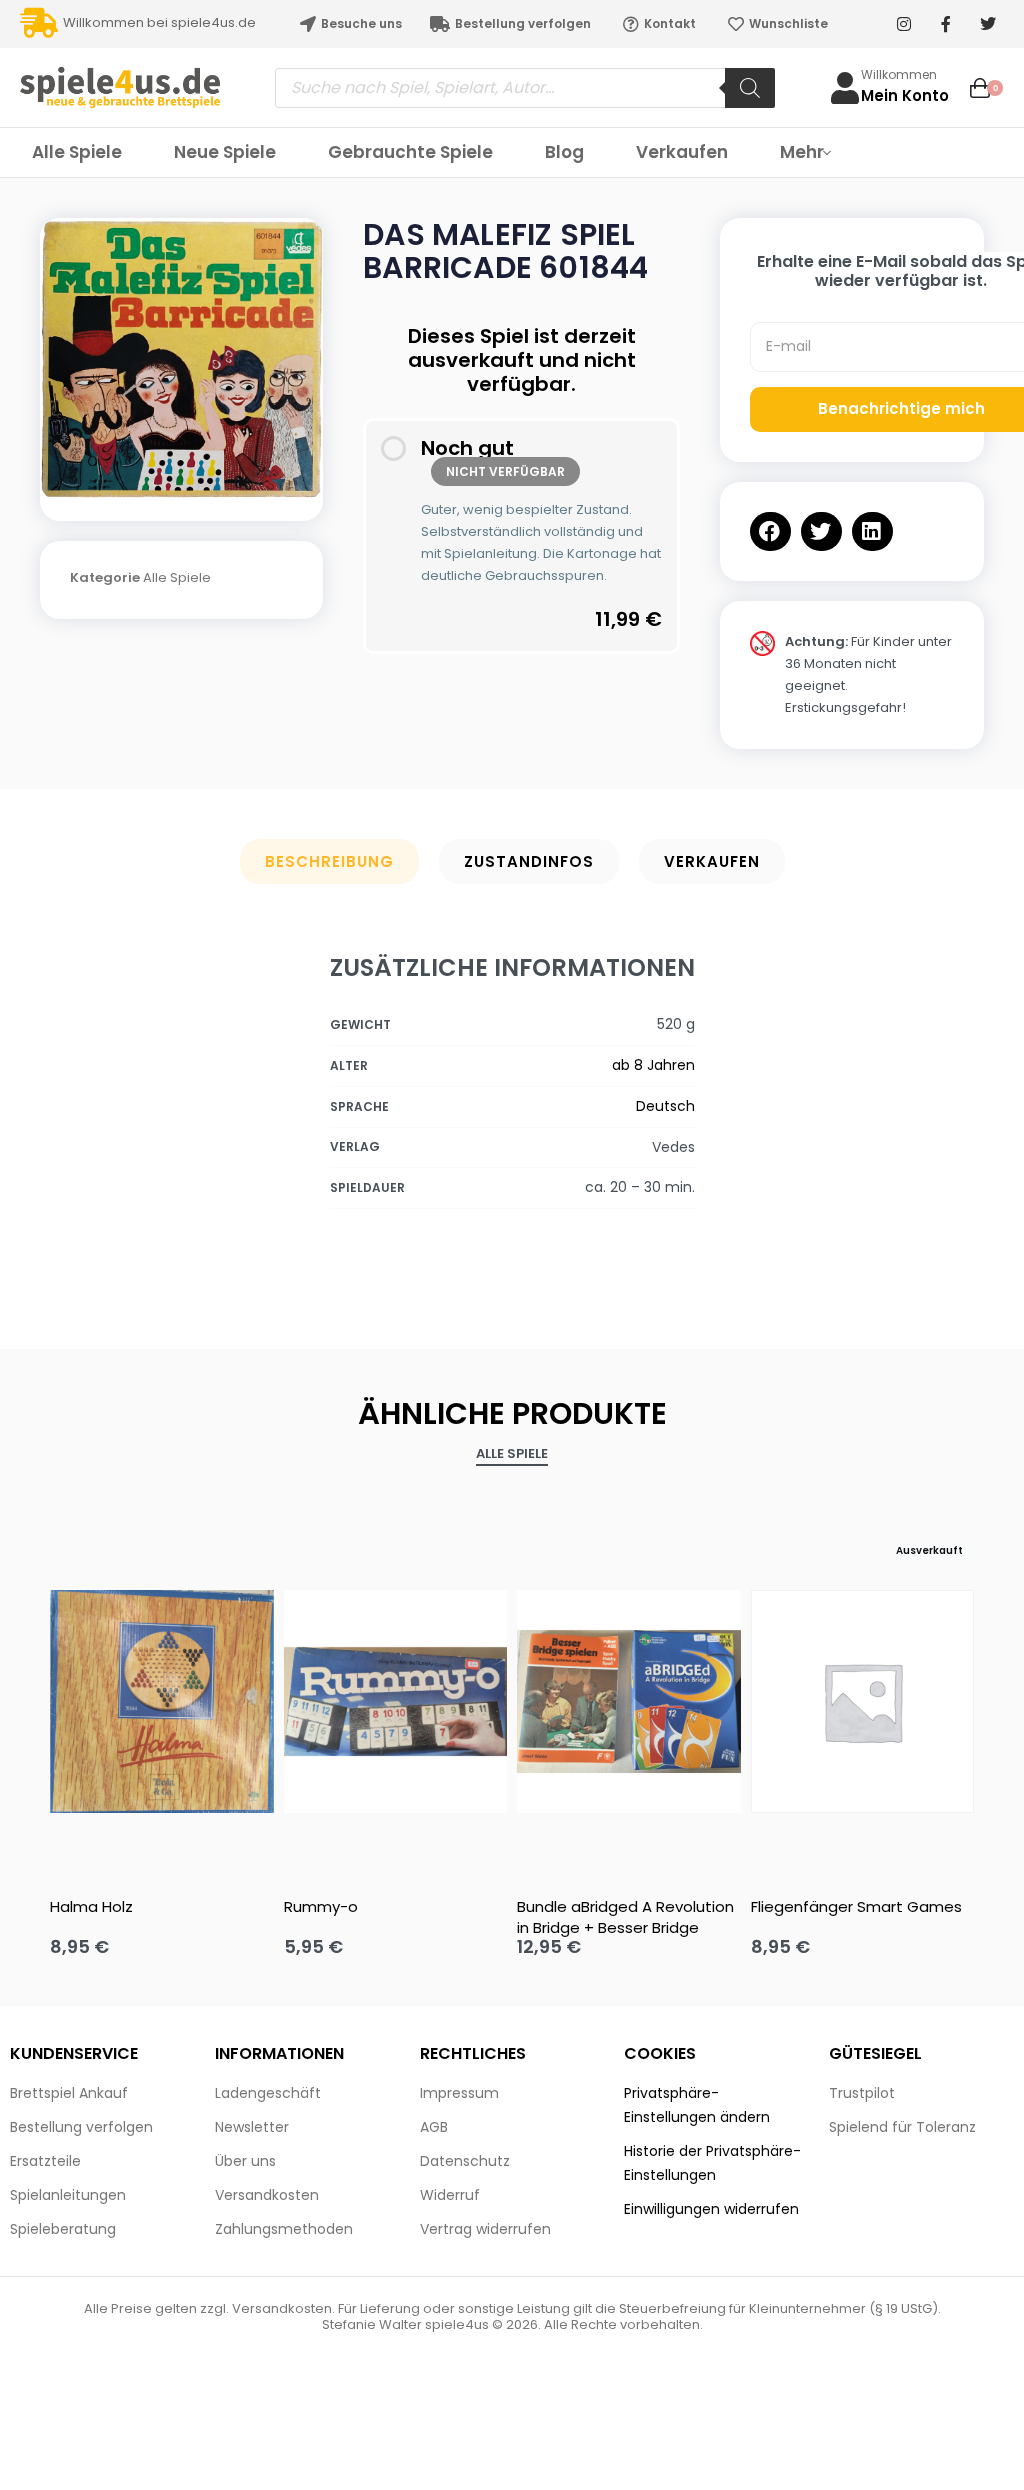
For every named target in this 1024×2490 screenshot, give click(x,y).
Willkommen (899, 74)
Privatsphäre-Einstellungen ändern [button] (697, 2105)
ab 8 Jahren (653, 1065)
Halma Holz (91, 1906)
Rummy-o (321, 1906)
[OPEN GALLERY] (181, 359)
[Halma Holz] (162, 1702)
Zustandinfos (529, 861)
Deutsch (665, 1106)
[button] (770, 531)
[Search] (750, 88)
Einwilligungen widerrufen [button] (711, 2209)
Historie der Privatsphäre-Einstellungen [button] (712, 2163)
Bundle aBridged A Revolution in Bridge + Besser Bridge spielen (625, 1917)
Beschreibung (329, 861)
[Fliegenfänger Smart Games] (863, 1702)
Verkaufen (712, 861)
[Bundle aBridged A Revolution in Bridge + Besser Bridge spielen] (629, 1702)
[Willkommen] (845, 88)
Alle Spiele (177, 577)
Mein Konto (905, 95)
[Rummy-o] (396, 1702)
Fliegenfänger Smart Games (856, 1906)
